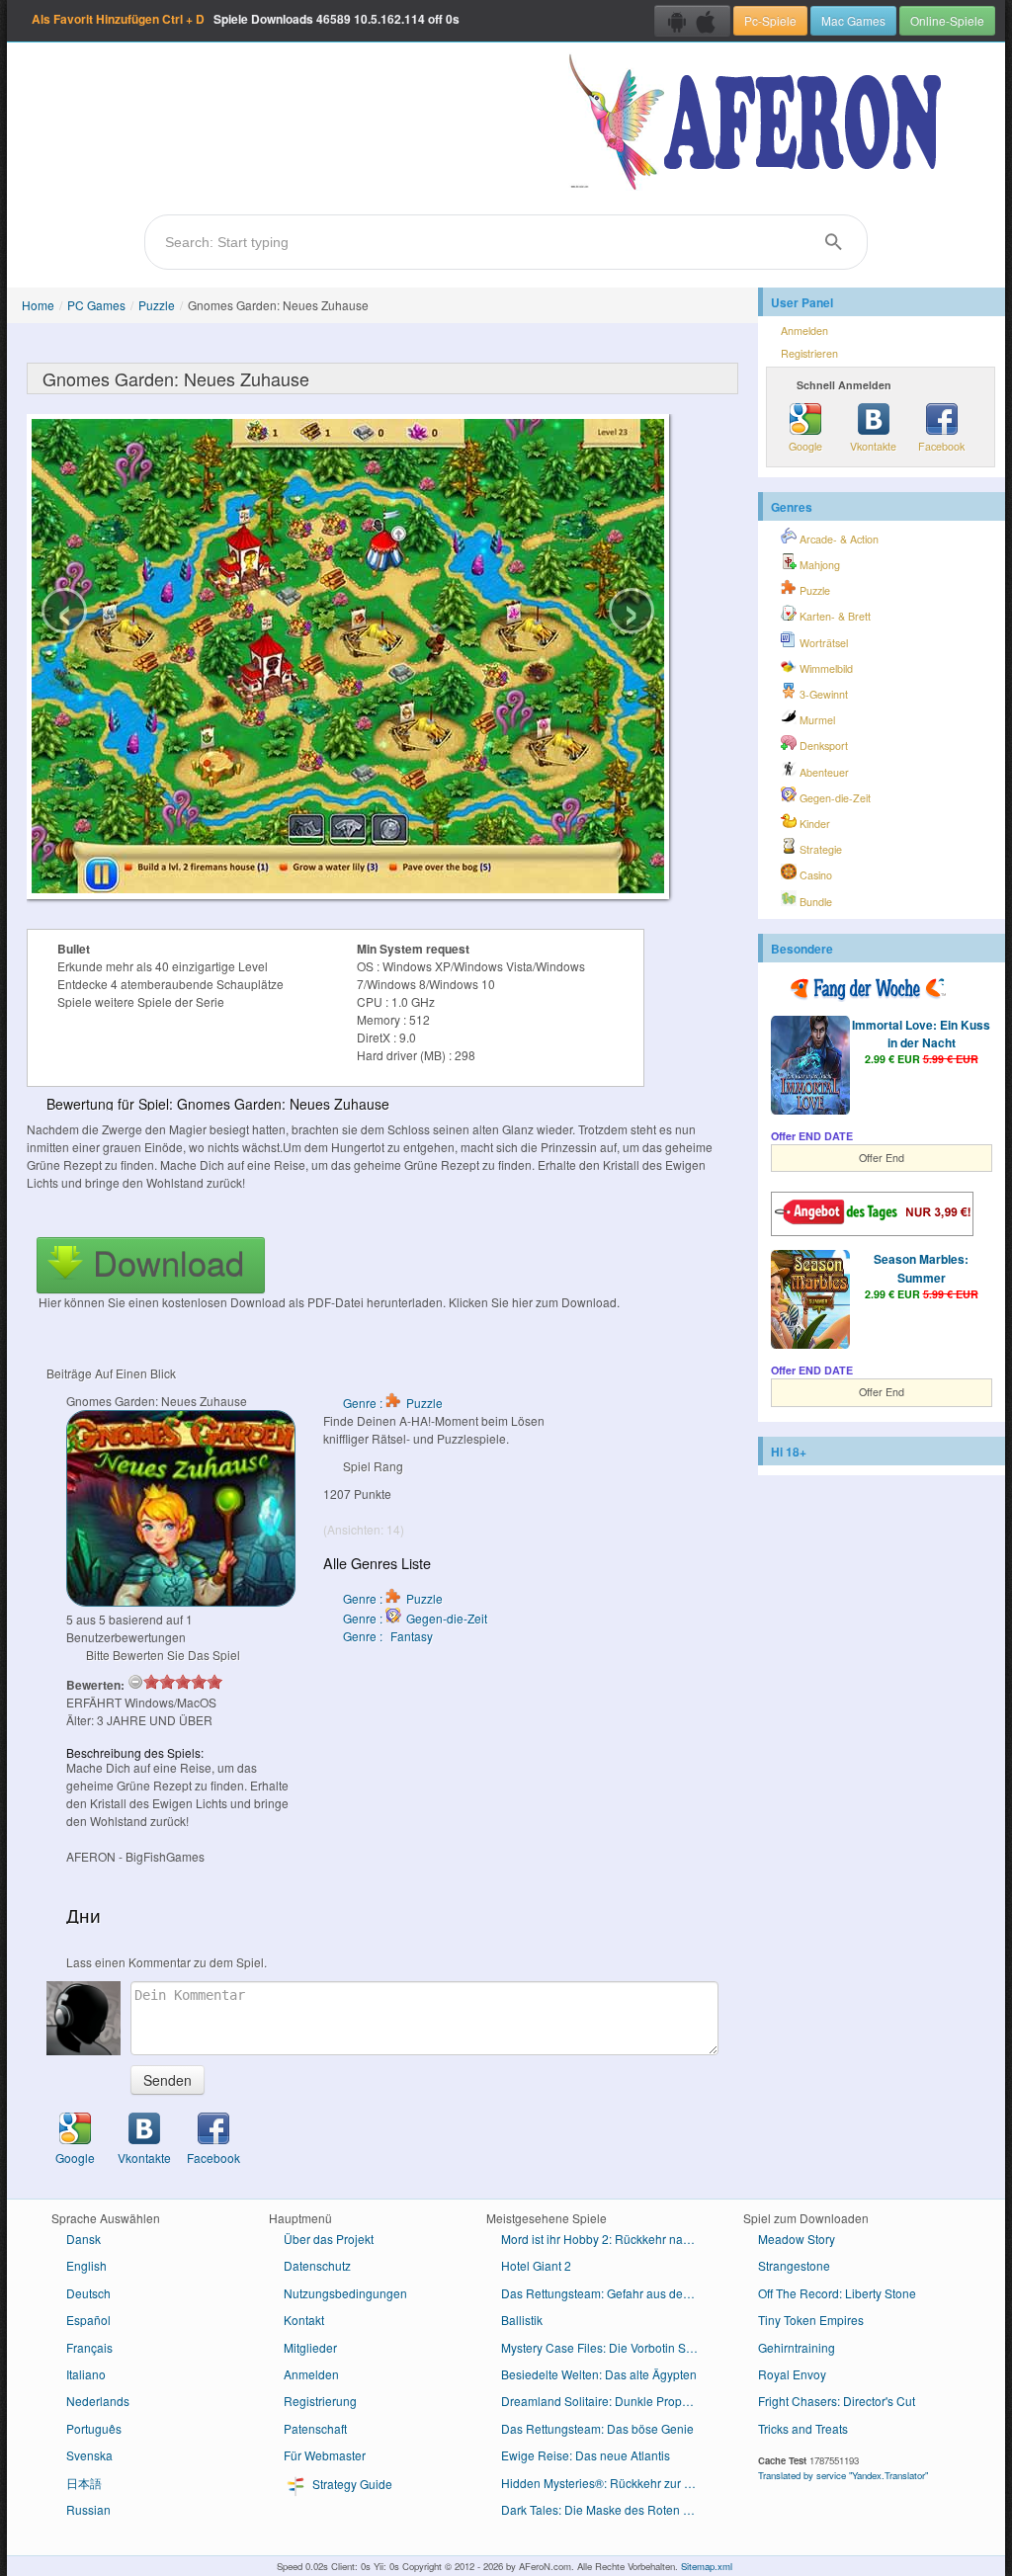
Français (89, 2347)
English (86, 2265)
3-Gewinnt (822, 694)
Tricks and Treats (803, 2428)
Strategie (819, 849)
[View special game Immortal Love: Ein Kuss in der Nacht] (810, 1067)
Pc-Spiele (770, 20)
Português (94, 2428)
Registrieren (809, 353)
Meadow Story (797, 2239)
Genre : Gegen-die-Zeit (415, 1618)
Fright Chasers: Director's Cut (837, 2401)
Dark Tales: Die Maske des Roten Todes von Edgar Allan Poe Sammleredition (607, 2509)
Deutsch (88, 2293)
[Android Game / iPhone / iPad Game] (692, 21)
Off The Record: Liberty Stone (837, 2293)
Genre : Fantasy (388, 1636)
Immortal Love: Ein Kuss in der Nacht (921, 1034)
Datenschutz (317, 2265)
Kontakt (304, 2320)
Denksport (822, 746)
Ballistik (522, 2320)
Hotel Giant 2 (536, 2265)
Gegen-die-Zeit (834, 798)
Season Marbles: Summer (921, 1268)
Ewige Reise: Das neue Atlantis (586, 2455)
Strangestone (794, 2265)
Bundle (814, 902)
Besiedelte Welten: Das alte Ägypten (599, 2374)
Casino (814, 875)
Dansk (84, 2239)
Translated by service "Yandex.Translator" (843, 2475)
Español (88, 2320)
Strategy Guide (351, 2484)
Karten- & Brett (834, 616)
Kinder (813, 824)
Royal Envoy (792, 2374)
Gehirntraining (797, 2347)
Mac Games (853, 20)
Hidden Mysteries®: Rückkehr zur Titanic (607, 2483)
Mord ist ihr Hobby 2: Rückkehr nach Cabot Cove (607, 2239)
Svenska (89, 2455)
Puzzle (157, 305)
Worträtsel (822, 643)
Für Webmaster (325, 2455)
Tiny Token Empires (811, 2320)
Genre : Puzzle (393, 1403)
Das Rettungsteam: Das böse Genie (597, 2428)
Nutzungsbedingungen (345, 2293)
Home (38, 305)
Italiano (86, 2374)
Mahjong (818, 565)
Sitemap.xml (707, 2566)
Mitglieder (310, 2347)
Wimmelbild (825, 668)
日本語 (84, 2483)
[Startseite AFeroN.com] (759, 124)
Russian (88, 2509)
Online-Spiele (947, 20)
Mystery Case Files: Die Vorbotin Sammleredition (607, 2347)
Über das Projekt (329, 2239)
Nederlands (98, 2401)
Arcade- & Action (838, 539)
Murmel (816, 720)
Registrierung (320, 2401)
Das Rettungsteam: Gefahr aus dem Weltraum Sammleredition (607, 2293)
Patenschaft (315, 2428)
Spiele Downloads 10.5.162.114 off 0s (246, 19)
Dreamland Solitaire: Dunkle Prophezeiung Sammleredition (607, 2401)
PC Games (96, 305)
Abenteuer (823, 772)
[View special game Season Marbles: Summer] (810, 1301)
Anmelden (804, 331)
